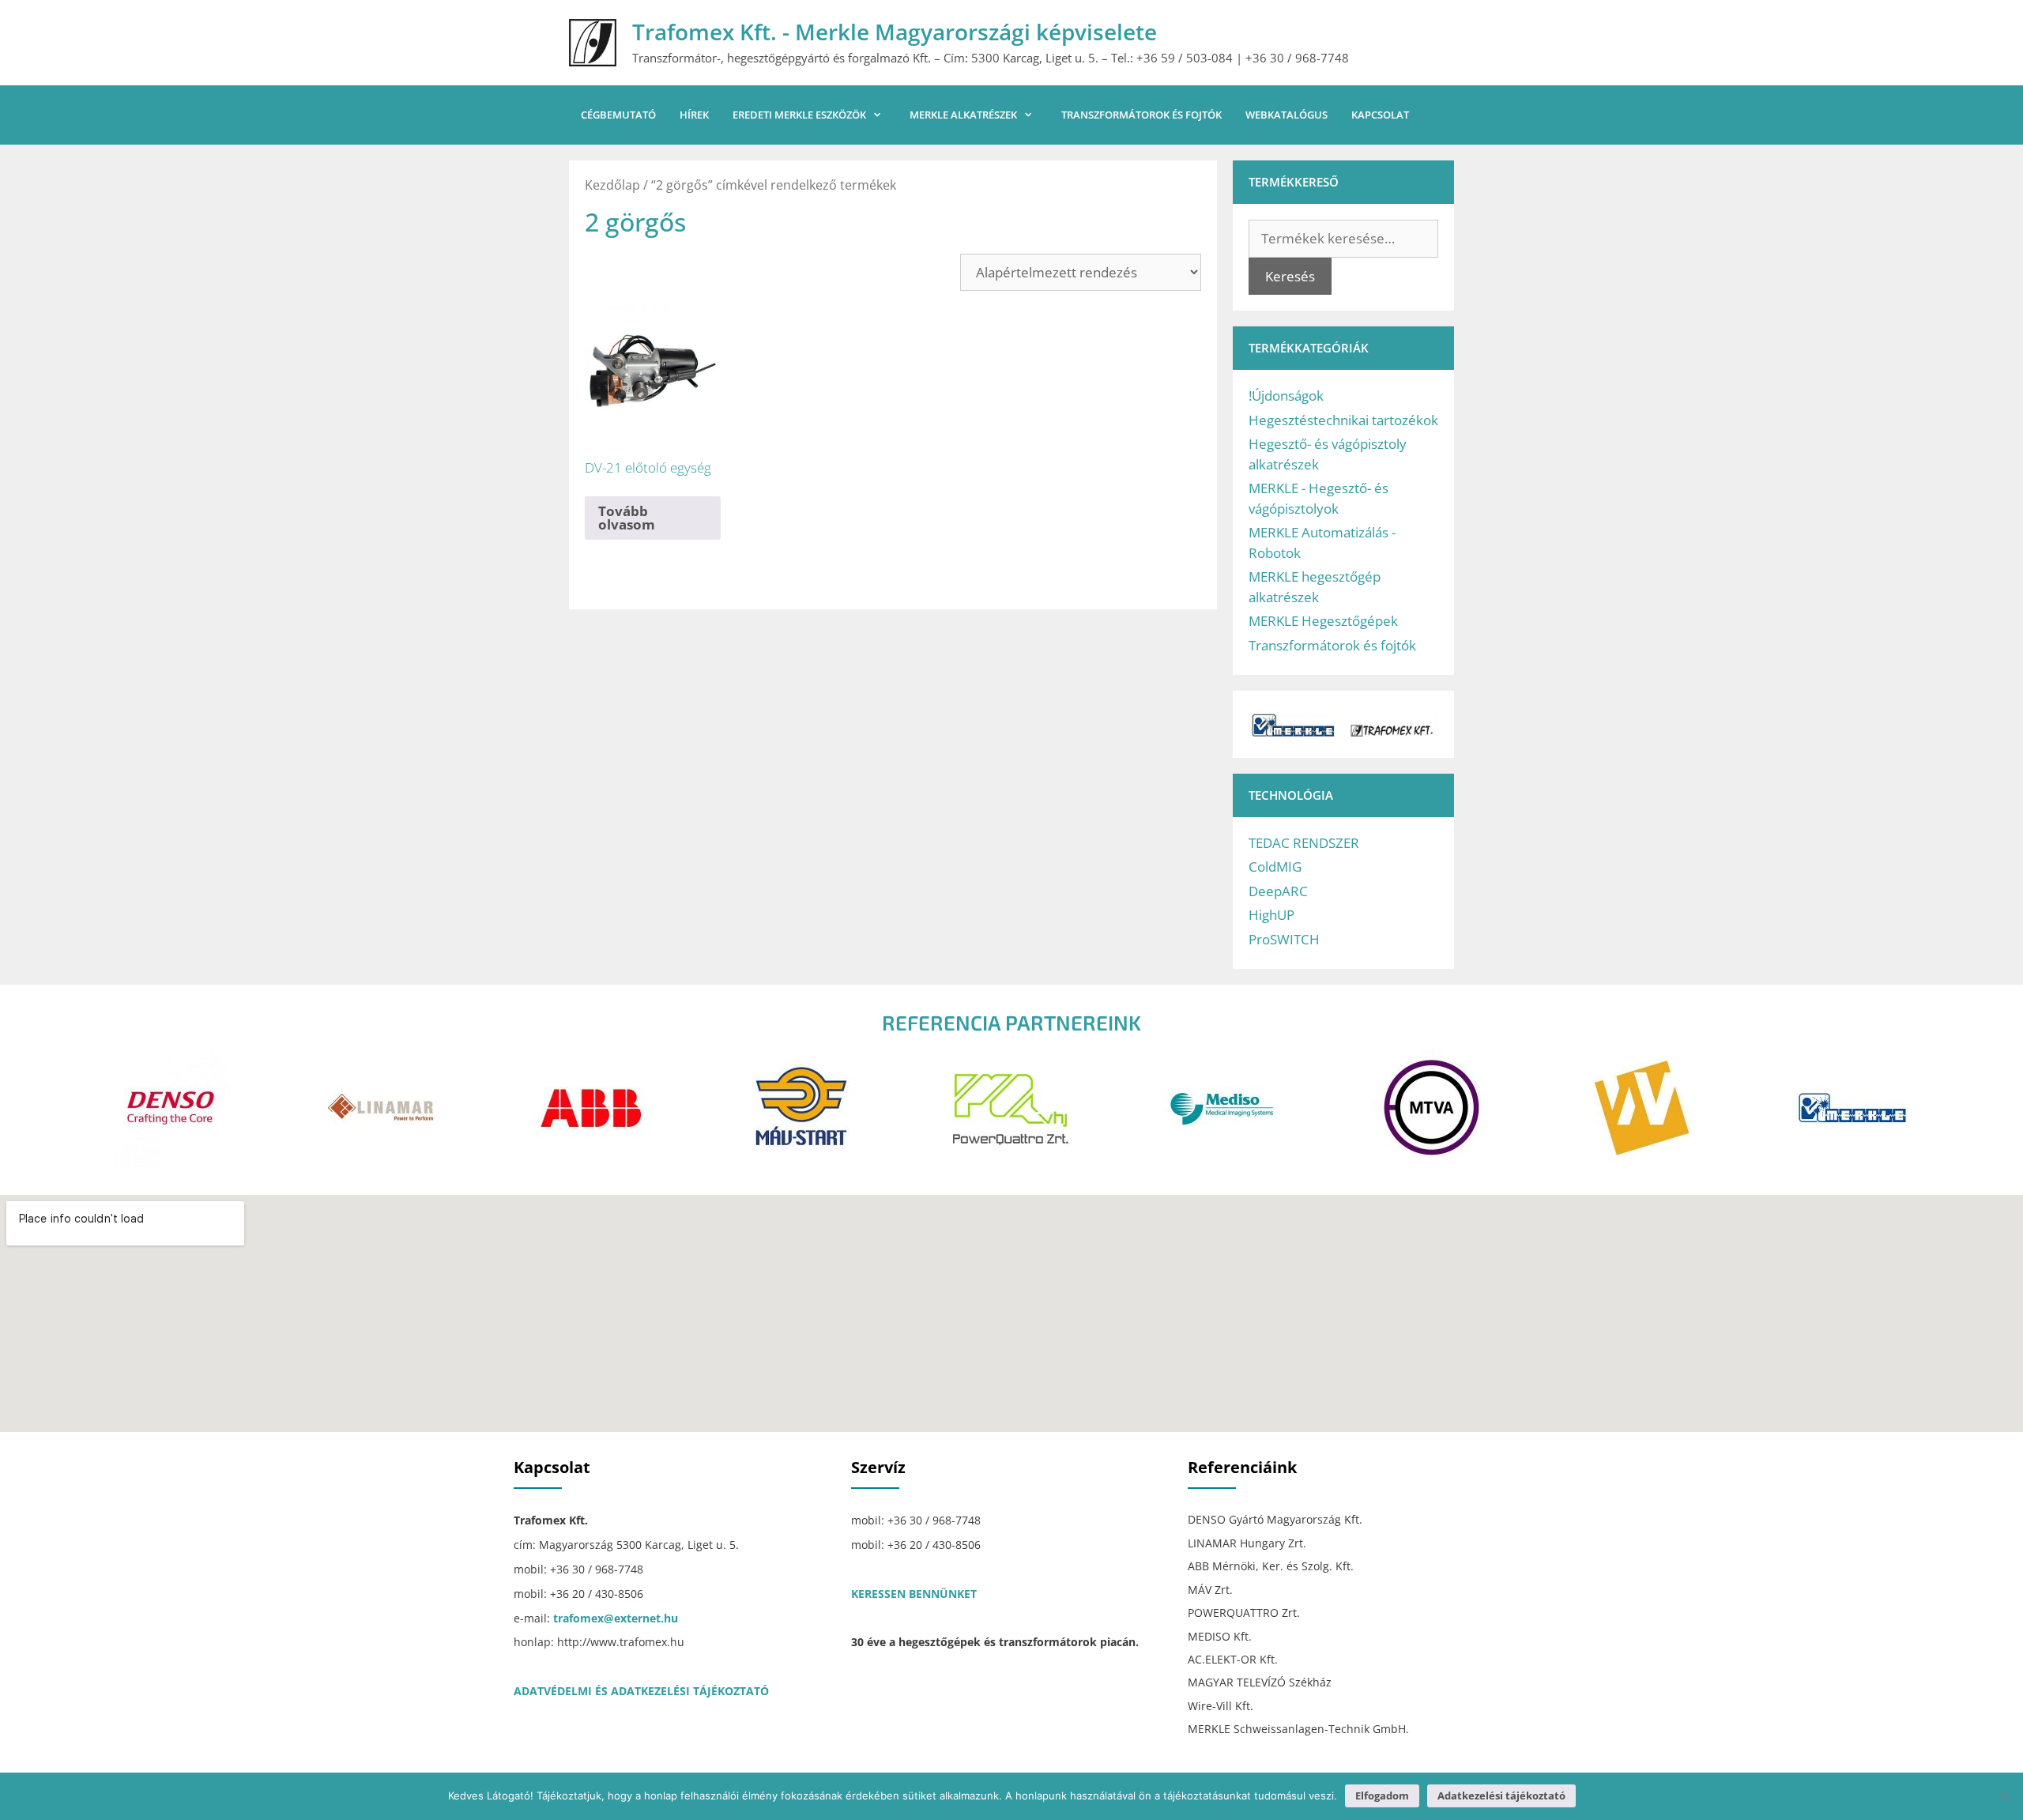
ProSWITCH (1284, 939)
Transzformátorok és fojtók (1141, 115)
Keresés (1290, 276)
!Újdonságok (1286, 396)
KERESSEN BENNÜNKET (914, 1594)
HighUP (1271, 915)
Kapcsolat (1380, 115)
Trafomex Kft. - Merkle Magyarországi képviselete (895, 32)
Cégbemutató (618, 115)
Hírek (694, 115)
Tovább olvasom (627, 518)
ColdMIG (1275, 867)
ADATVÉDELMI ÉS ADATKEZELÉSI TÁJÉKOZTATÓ (641, 1691)
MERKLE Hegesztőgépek (1323, 621)
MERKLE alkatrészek (963, 115)
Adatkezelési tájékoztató (1501, 1796)
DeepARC (1278, 891)
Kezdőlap (612, 185)
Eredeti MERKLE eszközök (799, 115)
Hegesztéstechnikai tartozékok (1343, 420)
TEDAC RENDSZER (1304, 843)
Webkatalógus (1287, 115)
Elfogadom (1382, 1796)
